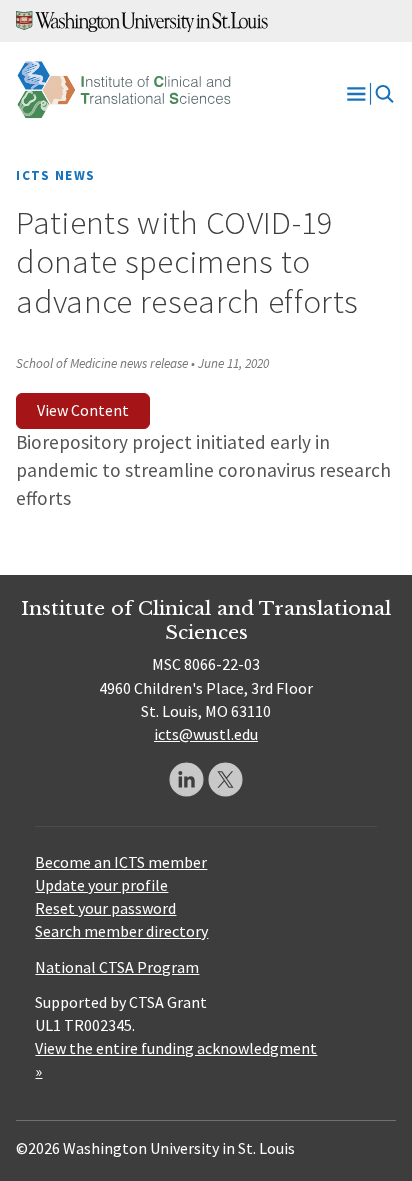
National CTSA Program (117, 967)
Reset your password (105, 908)
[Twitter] (225, 779)
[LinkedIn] (186, 779)
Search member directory (121, 931)
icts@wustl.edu (206, 734)
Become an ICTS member (121, 862)
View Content (83, 410)
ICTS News (55, 175)
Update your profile (101, 885)
